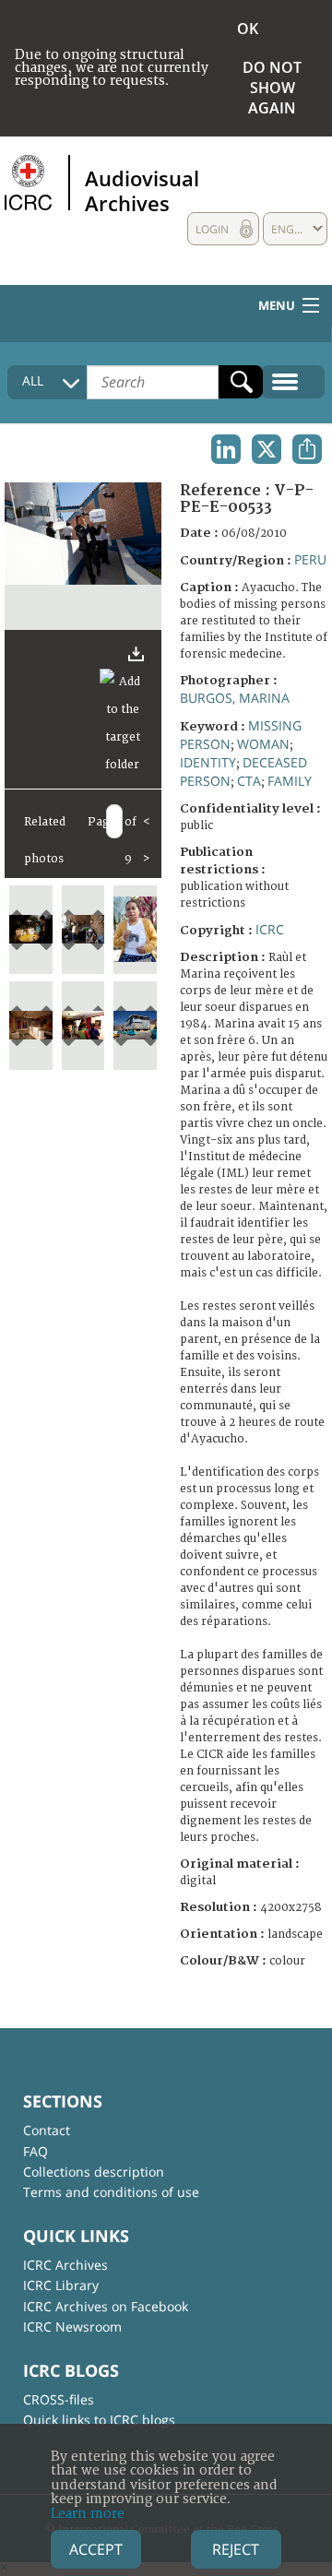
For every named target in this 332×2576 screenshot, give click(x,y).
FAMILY (290, 781)
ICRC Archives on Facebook (106, 2306)
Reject (236, 2549)
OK (248, 29)
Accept (96, 2549)
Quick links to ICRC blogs (99, 2420)
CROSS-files (59, 2399)
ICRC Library (61, 2285)
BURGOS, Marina (235, 698)
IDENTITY (208, 762)
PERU (310, 559)
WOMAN (263, 744)
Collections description (94, 2172)
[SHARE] (307, 449)
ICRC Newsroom (72, 2327)
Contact (47, 2130)
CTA (249, 781)
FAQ (36, 2151)
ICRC (270, 929)
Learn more (88, 2514)
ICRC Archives (65, 2265)
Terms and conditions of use (111, 2192)
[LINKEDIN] (226, 449)
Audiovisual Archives (142, 190)
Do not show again (272, 88)
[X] (267, 449)
